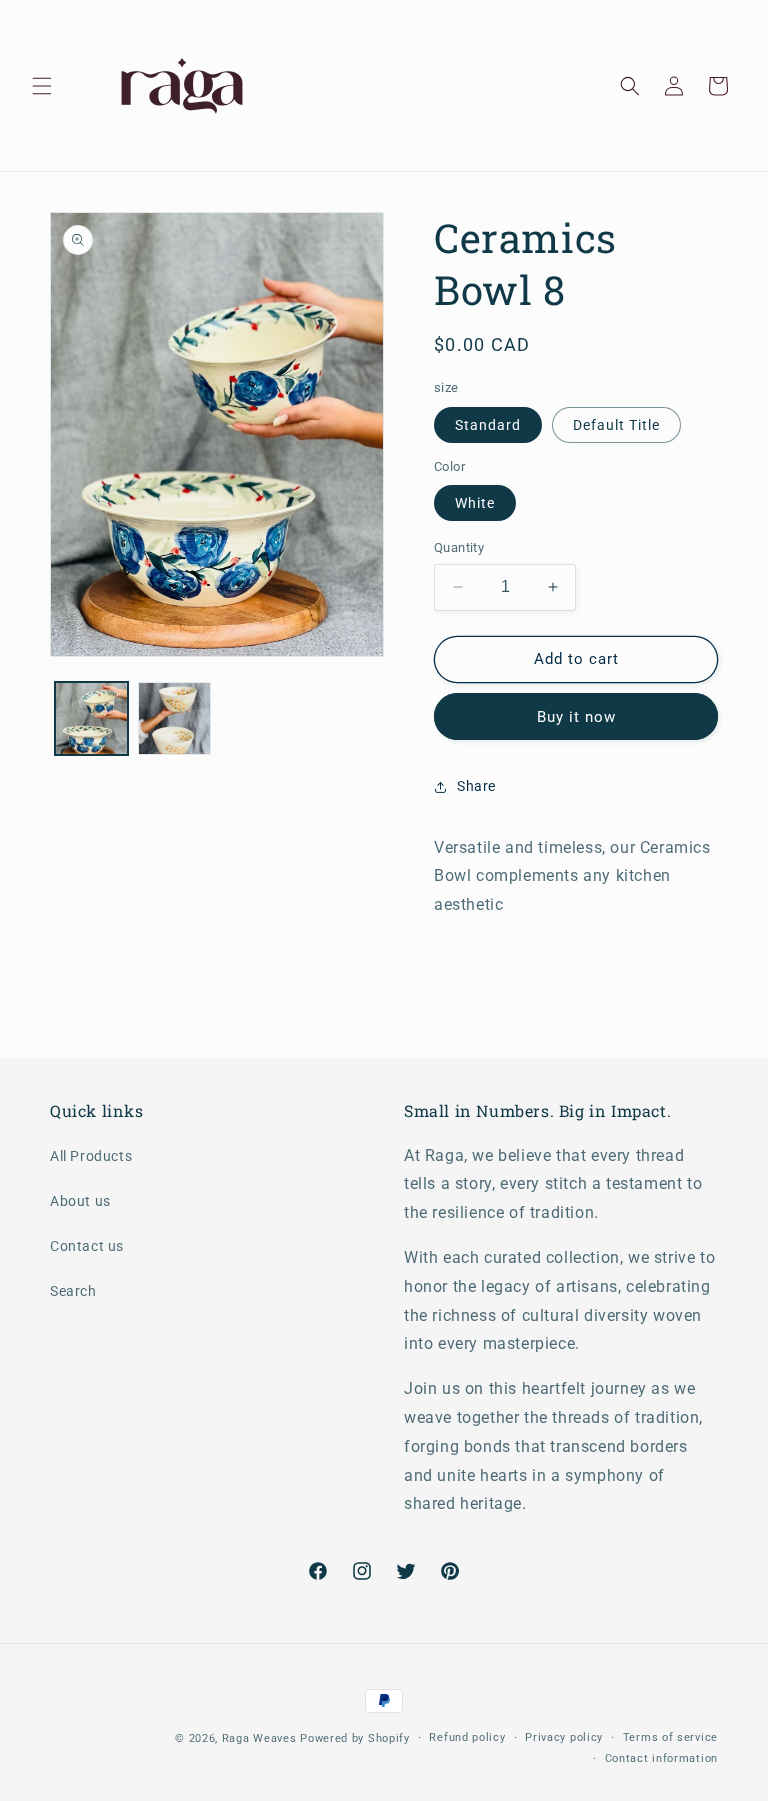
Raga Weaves (259, 1738)
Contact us (87, 1246)
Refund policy (467, 1737)
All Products (91, 1156)
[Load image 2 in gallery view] (174, 718)
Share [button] (476, 786)
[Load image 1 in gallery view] (91, 718)
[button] (42, 86)
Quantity (459, 547)
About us (80, 1201)
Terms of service (670, 1737)
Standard (488, 425)
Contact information (661, 1758)
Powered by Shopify (355, 1738)
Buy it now (576, 717)
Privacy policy (564, 1737)
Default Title (616, 425)
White (475, 503)
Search (73, 1291)
